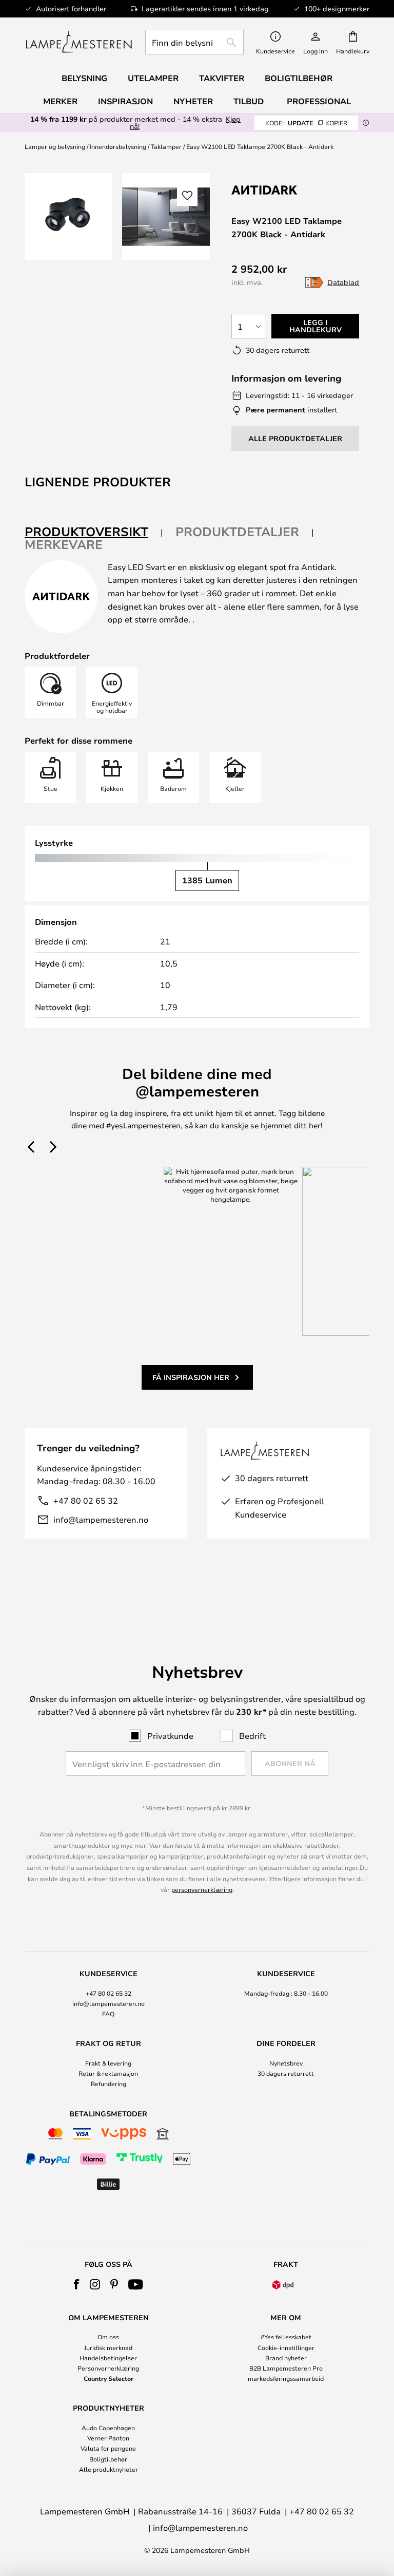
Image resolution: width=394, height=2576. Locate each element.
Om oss (108, 2337)
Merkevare (64, 544)
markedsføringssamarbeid (286, 2378)
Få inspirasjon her (191, 1377)
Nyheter (193, 101)
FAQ (108, 2014)
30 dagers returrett (286, 2073)
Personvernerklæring (108, 2368)
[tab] (94, 532)
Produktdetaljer (237, 532)
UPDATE (306, 123)
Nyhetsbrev (286, 2063)
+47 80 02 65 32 (86, 1500)
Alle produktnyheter (109, 2469)
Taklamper (166, 146)
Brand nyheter (286, 2358)
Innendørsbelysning (118, 146)
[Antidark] (283, 190)
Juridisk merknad (108, 2347)
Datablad (343, 282)
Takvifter (222, 78)
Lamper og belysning (55, 146)
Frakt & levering (108, 2063)
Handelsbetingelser (108, 2358)
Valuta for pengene (108, 2448)
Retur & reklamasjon (108, 2073)
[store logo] (79, 42)
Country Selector (109, 2378)
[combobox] (194, 42)
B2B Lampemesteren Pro (286, 2368)
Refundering (109, 2083)
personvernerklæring (202, 1889)
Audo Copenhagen (108, 2428)
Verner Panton (108, 2438)
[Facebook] (77, 2284)
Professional (319, 101)
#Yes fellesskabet (286, 2337)
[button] (187, 196)
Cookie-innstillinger (286, 2347)
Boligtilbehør (108, 2459)
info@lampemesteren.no (101, 1519)
